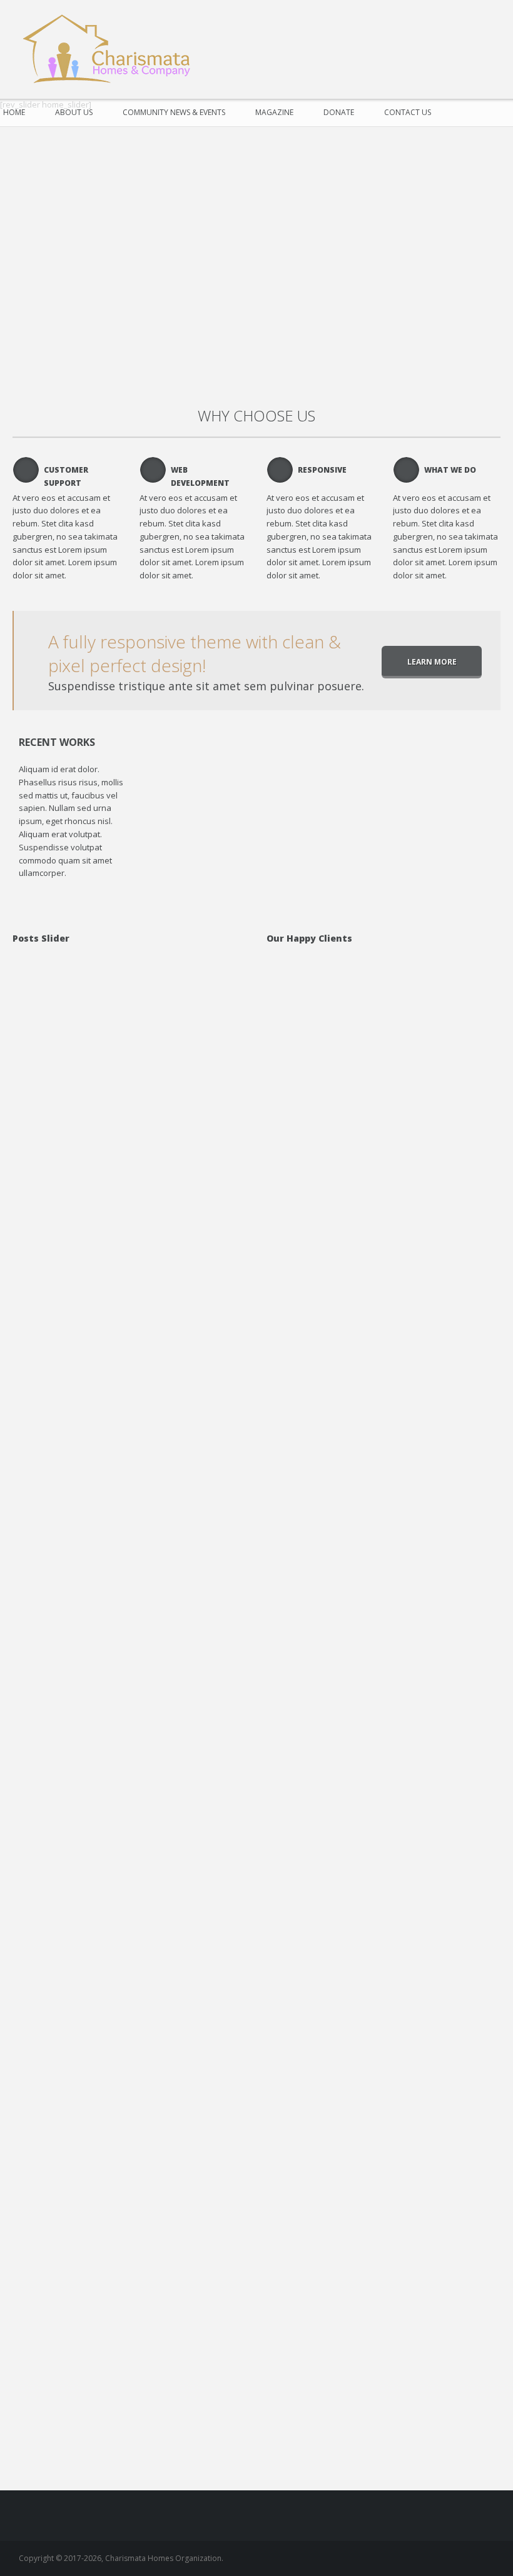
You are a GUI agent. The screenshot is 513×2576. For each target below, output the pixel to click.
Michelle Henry (136, 1608)
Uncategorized (180, 1128)
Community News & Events (174, 112)
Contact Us (408, 112)
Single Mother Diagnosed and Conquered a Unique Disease (160, 2086)
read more (105, 1159)
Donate (339, 112)
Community (205, 2114)
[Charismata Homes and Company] (113, 50)
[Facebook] (483, 31)
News (194, 1848)
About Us (74, 112)
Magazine (274, 112)
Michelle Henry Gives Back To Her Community (160, 1101)
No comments (119, 1140)
